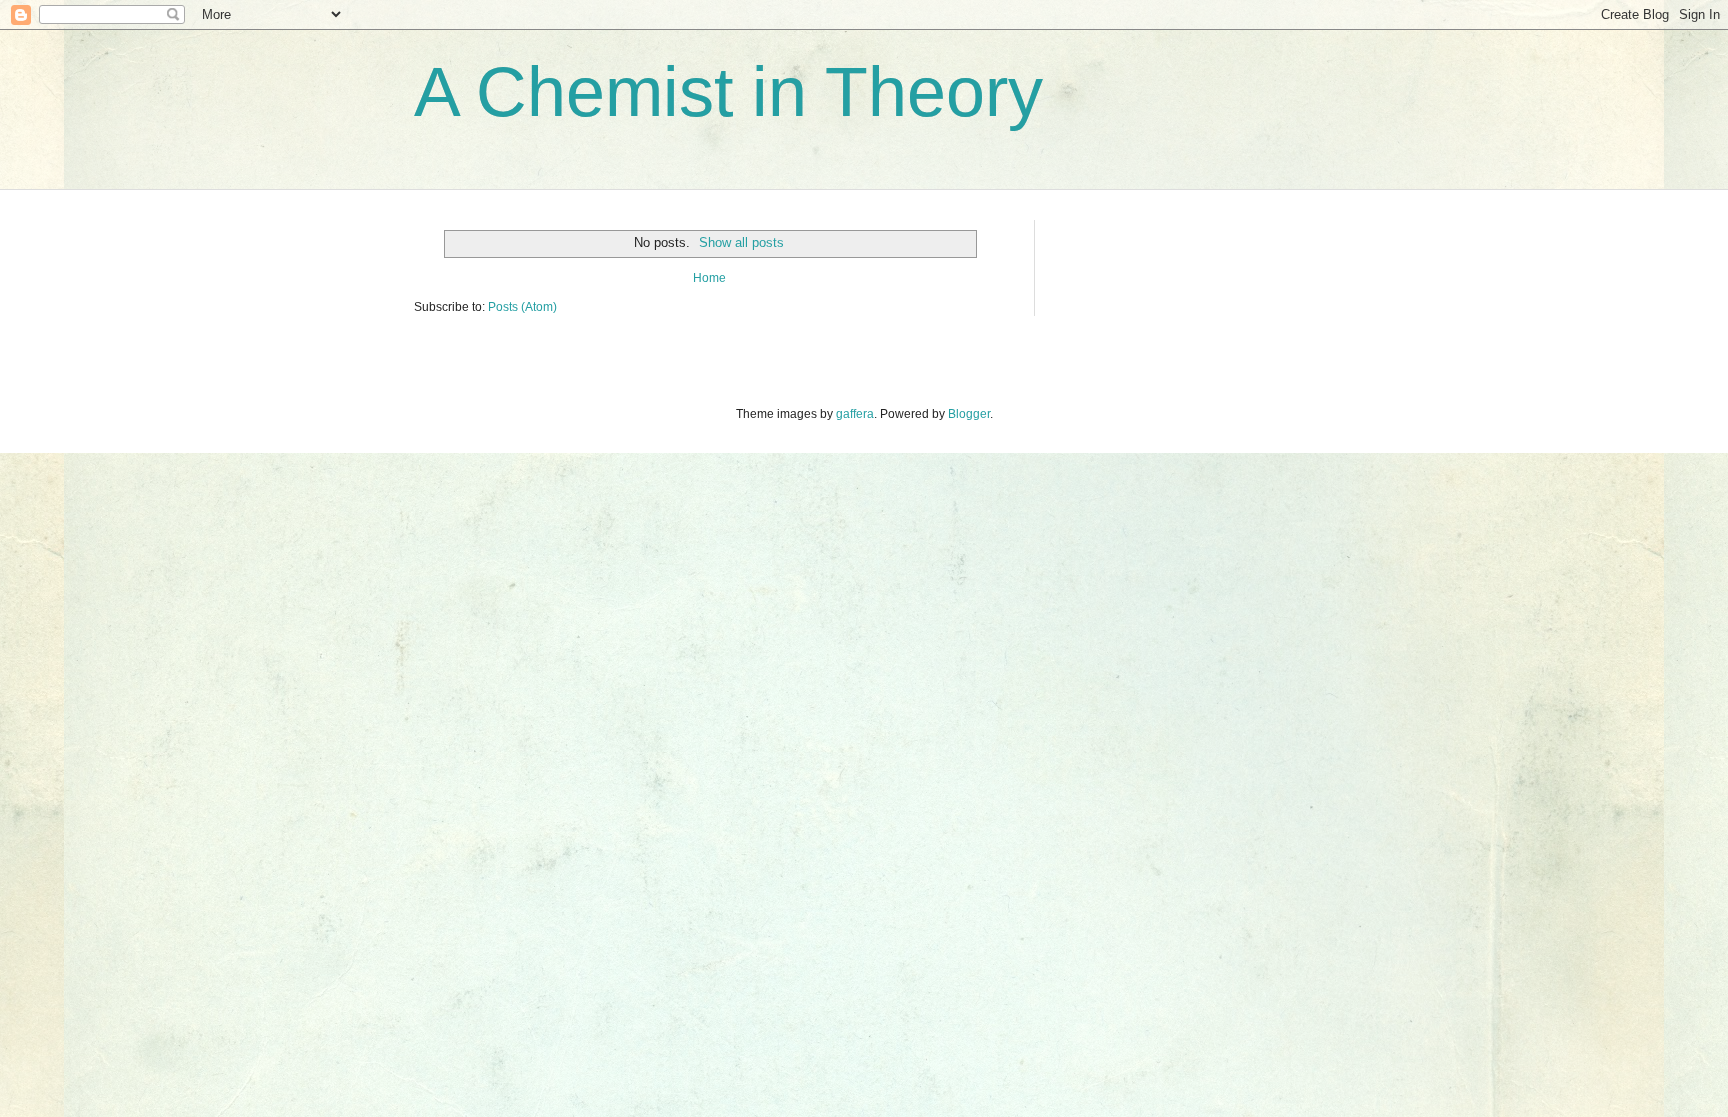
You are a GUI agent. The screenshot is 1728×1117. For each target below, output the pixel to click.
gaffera (855, 414)
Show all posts (741, 242)
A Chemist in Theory (728, 92)
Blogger (969, 414)
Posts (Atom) (522, 307)
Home (709, 278)
